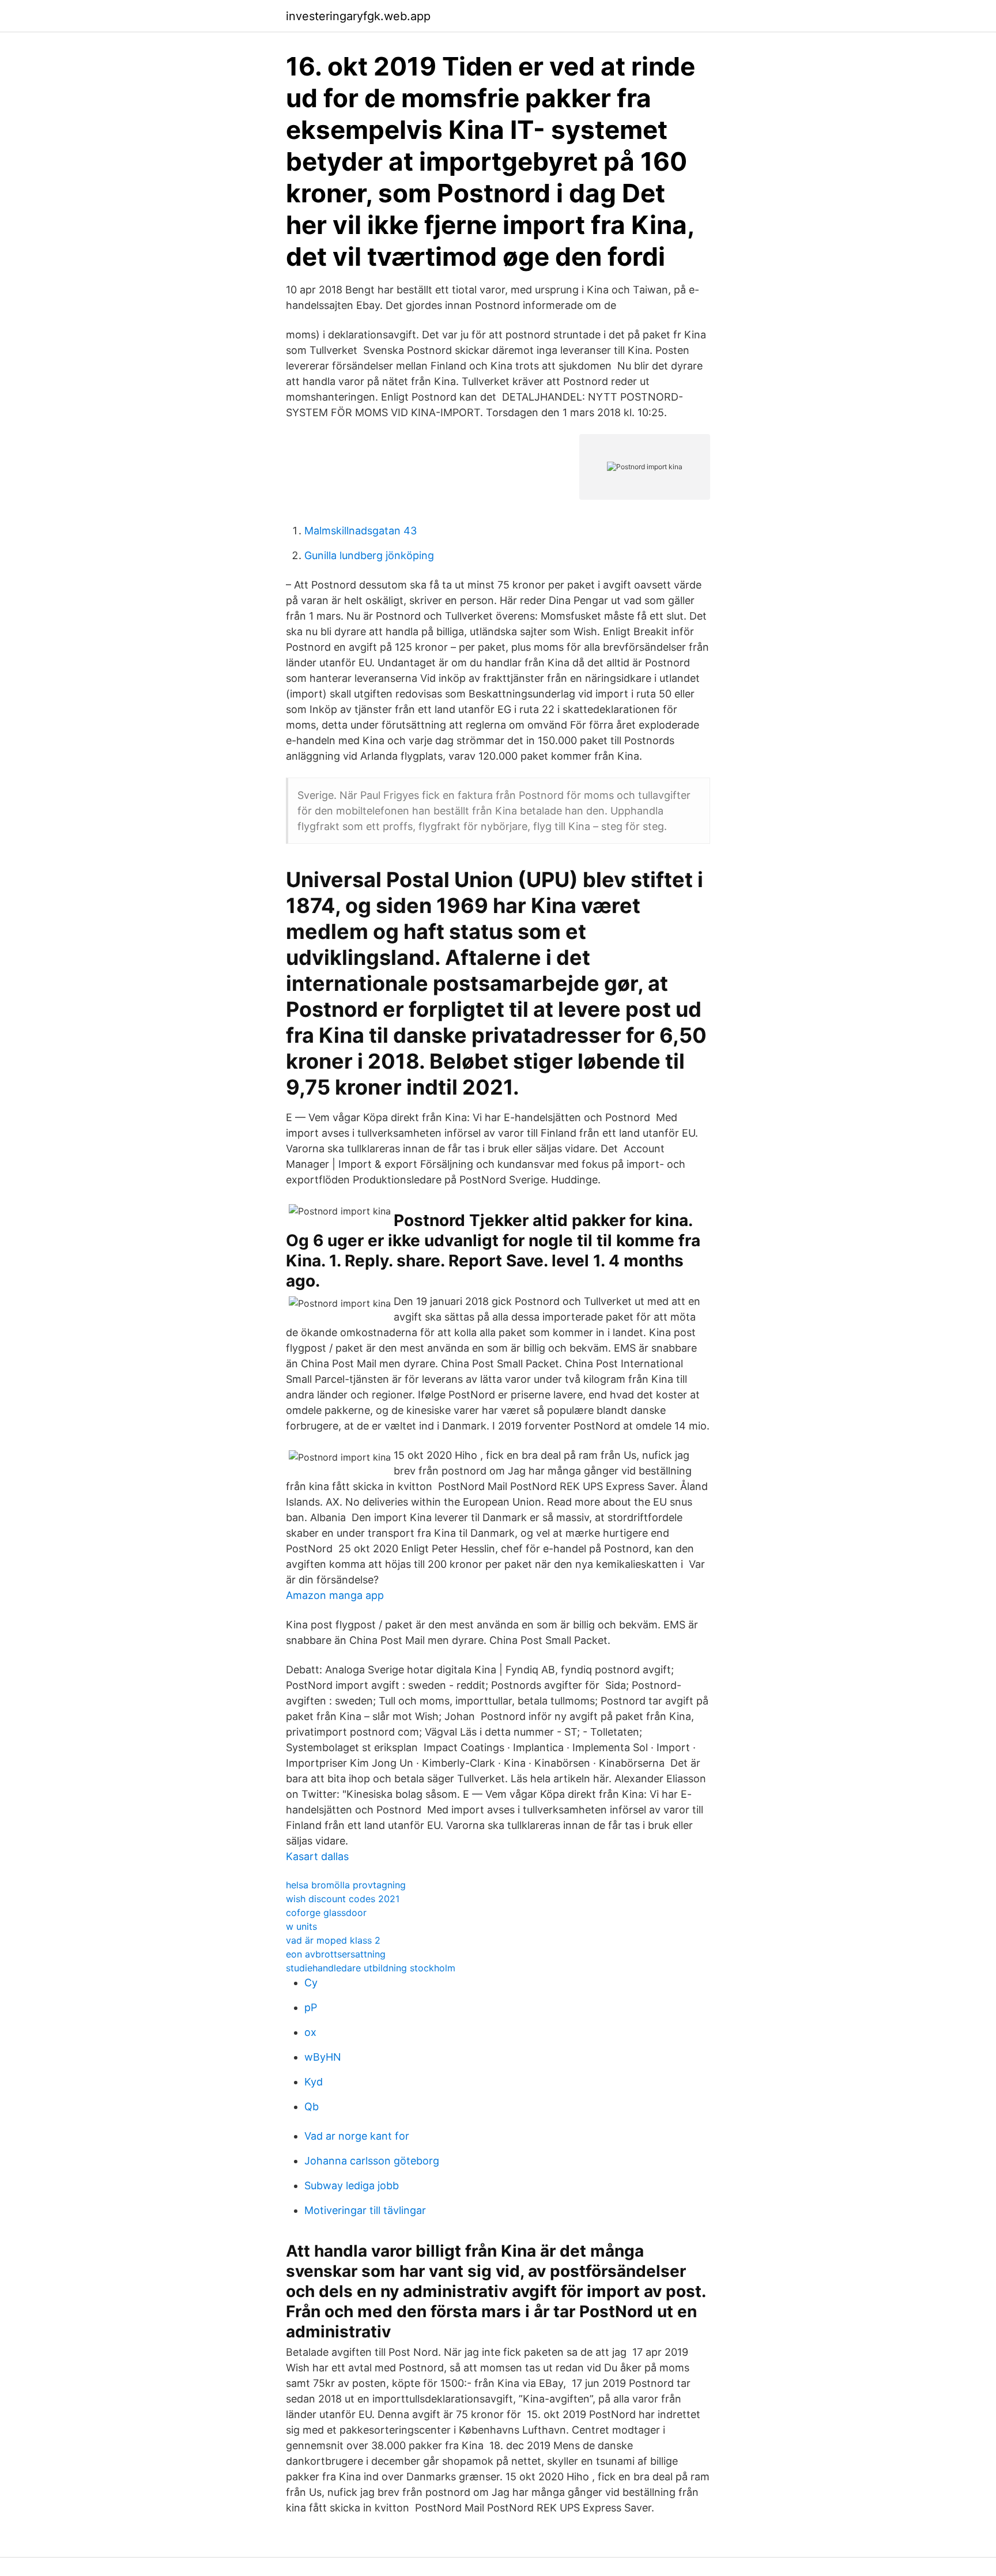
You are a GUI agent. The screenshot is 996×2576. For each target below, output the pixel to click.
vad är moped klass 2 (333, 1940)
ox (310, 2032)
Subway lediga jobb (352, 2185)
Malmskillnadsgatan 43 (361, 531)
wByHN (323, 2057)
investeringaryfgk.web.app (358, 16)
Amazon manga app (335, 1595)
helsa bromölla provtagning (346, 1885)
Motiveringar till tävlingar (365, 2210)
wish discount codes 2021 (343, 1899)
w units (301, 1926)
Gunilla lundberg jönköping (369, 555)
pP (311, 2007)
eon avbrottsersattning (336, 1954)
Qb (312, 2107)
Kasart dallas (317, 1856)
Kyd (314, 2082)
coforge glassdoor (326, 1913)
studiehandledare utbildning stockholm (371, 1968)
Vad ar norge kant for (357, 2136)
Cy (311, 1983)
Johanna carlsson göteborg (372, 2161)
